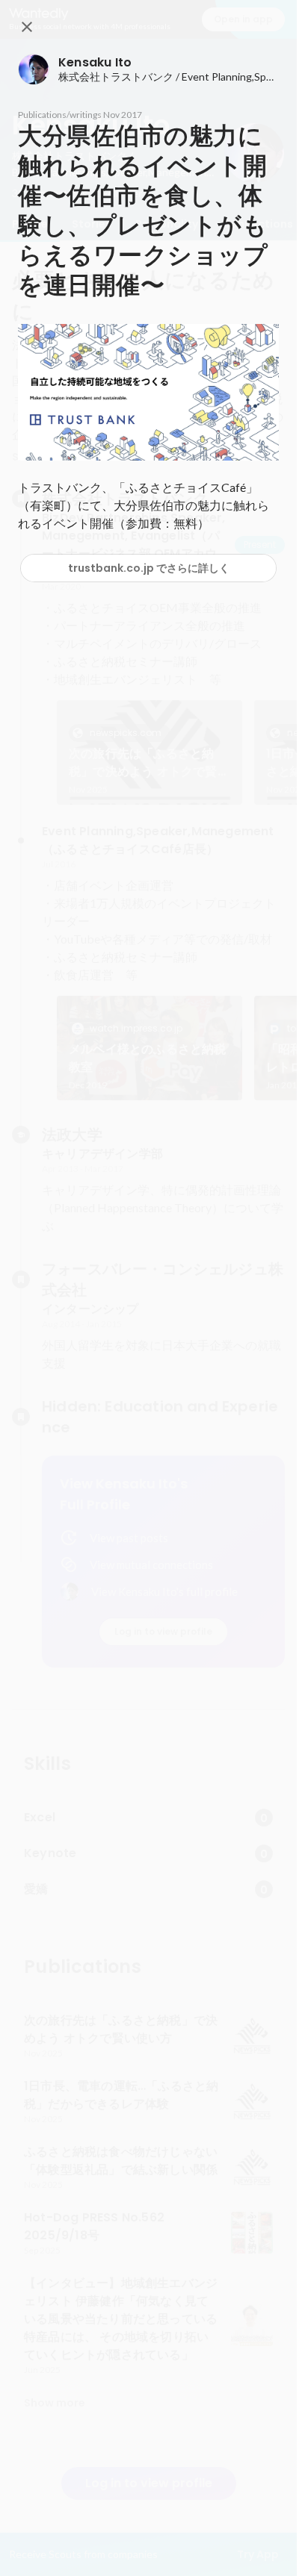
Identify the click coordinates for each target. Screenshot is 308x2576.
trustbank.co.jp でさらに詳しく (149, 568)
